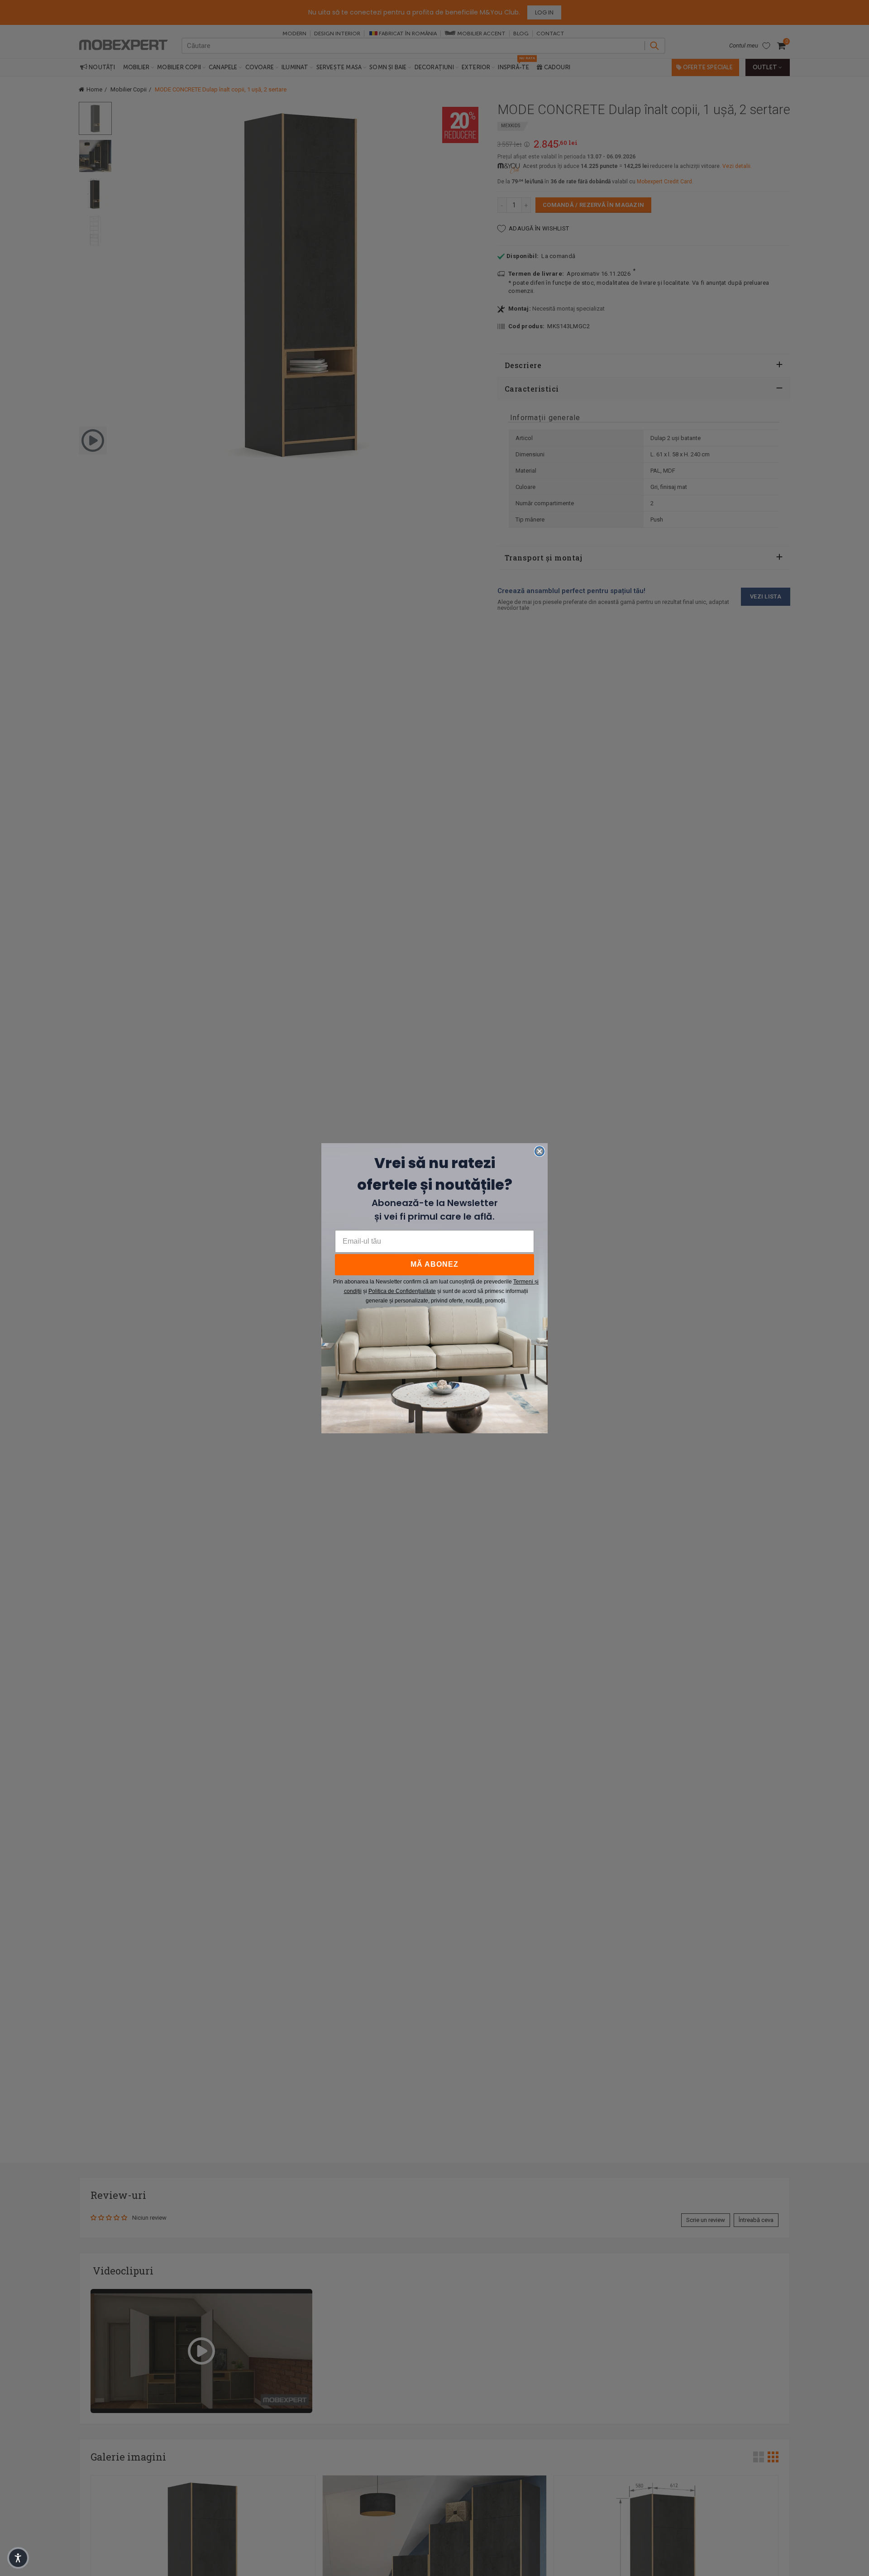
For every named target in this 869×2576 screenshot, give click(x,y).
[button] (18, 2558)
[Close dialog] (540, 1151)
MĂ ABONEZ (434, 1264)
